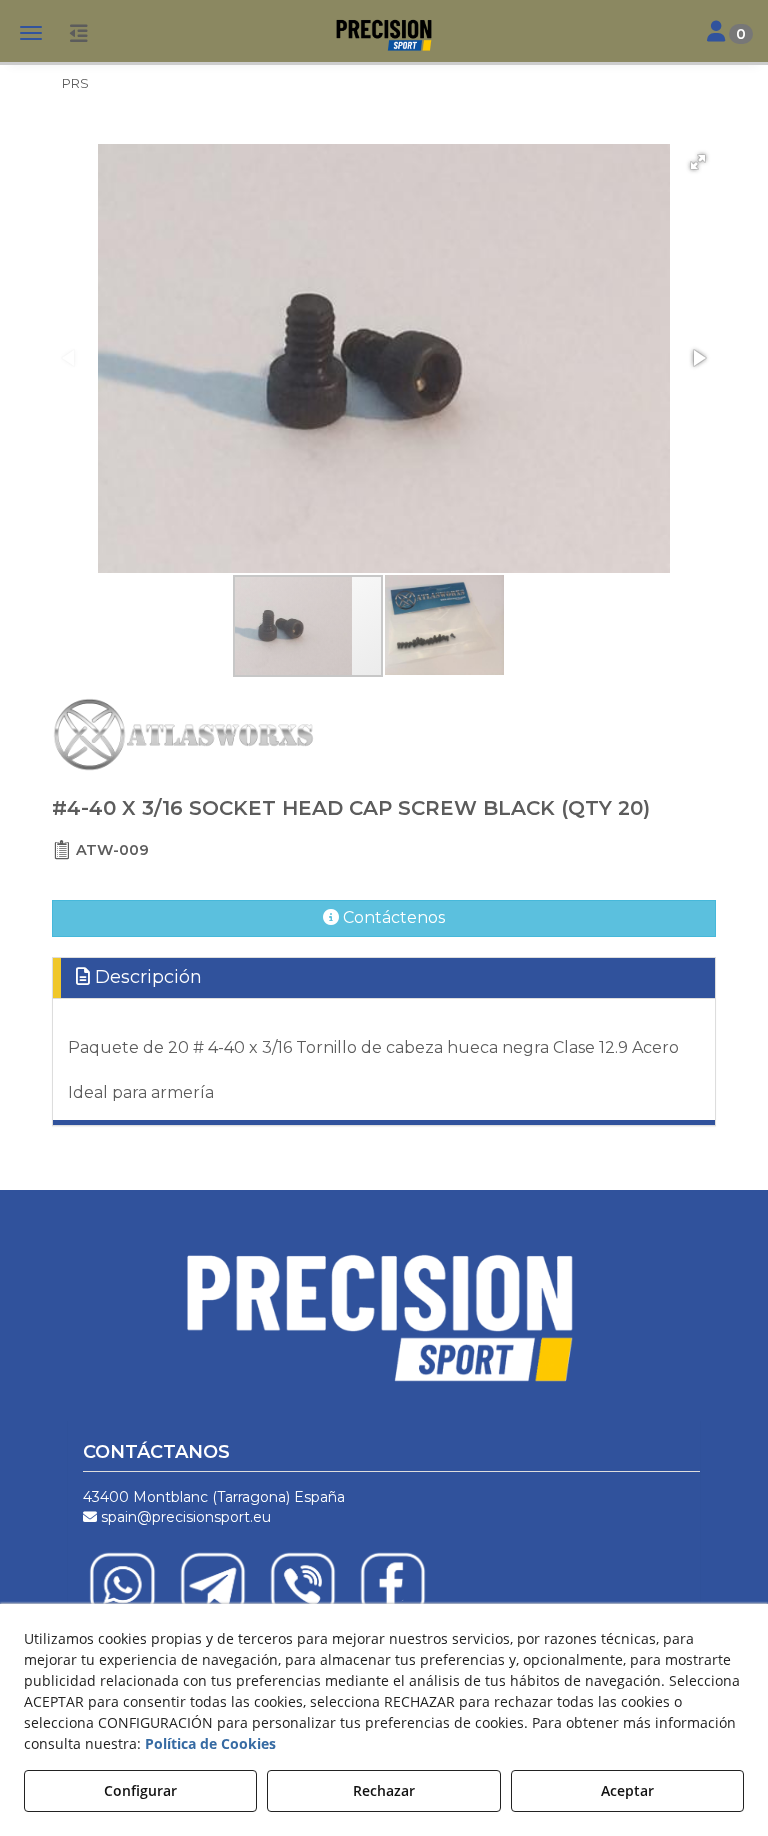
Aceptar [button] (627, 1790)
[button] (384, 35)
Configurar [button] (140, 1790)
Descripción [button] (146, 977)
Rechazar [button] (384, 1790)
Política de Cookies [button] (210, 1743)
